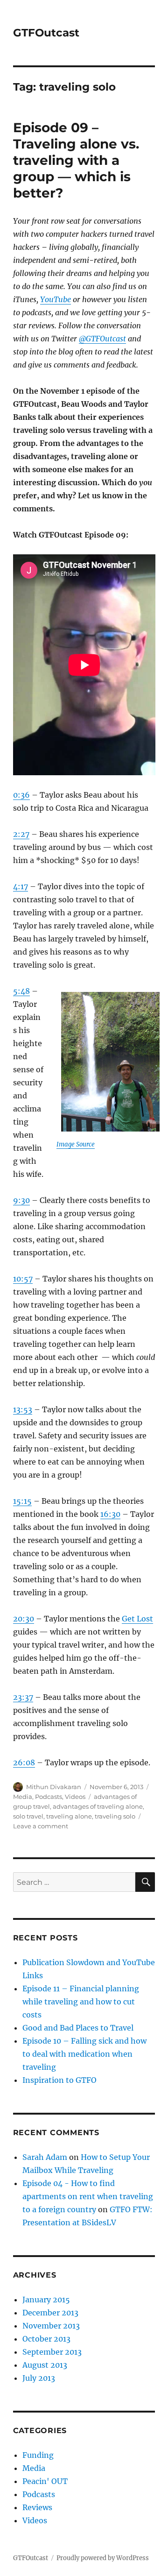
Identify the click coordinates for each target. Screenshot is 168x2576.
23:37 (23, 1697)
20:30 (24, 1619)
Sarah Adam (45, 2157)
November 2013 (51, 2326)
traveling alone (69, 1816)
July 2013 (39, 2378)
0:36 (21, 795)
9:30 (21, 1200)
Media (23, 1797)
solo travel (28, 1816)
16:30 (110, 1514)
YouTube (56, 299)
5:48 (21, 991)
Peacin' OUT (45, 2481)
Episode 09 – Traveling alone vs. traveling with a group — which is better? (76, 160)
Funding (38, 2455)
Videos (75, 1797)
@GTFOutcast (102, 339)
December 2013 (50, 2313)
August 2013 (45, 2365)
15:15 (22, 1501)
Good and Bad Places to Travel (78, 2028)
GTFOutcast (46, 33)
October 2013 (46, 2339)
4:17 (21, 886)
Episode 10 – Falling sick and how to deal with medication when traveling (84, 2054)
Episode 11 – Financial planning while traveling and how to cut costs (81, 2002)
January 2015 (46, 2300)
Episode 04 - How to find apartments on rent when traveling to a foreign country (88, 2196)
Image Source (76, 1144)
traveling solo (115, 1816)
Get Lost (137, 1619)
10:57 (23, 1279)
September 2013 (52, 2352)
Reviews (37, 2507)
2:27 (21, 834)
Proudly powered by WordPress (103, 2558)
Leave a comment (41, 1826)
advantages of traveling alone (98, 1806)
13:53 (23, 1409)
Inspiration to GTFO (59, 2080)
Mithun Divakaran (54, 1787)
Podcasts (49, 1797)
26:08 (24, 1762)
